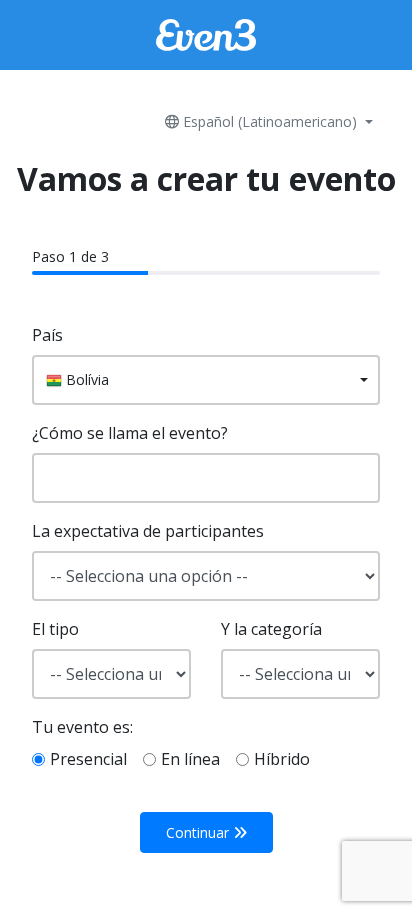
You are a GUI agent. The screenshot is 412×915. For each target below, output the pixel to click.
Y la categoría (271, 629)
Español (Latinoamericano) (270, 121)
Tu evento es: (82, 727)
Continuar (199, 832)
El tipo (55, 629)
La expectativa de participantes (148, 531)
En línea (190, 759)
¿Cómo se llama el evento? (130, 433)
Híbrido (282, 759)
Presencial (88, 759)
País (47, 335)
